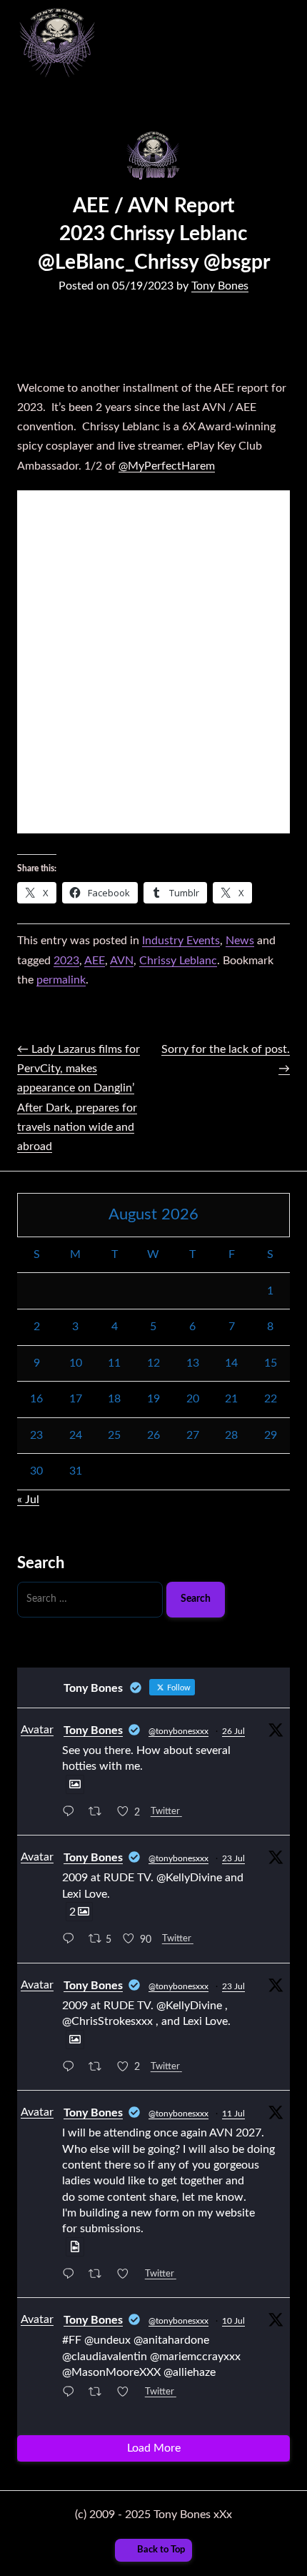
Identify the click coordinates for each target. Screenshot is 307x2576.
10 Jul (233, 2321)
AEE (95, 961)
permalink (61, 980)
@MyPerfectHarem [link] (167, 466)
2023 (66, 961)
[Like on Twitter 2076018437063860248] (127, 2275)
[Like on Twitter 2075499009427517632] (127, 2394)
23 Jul (233, 1858)
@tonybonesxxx (178, 1731)
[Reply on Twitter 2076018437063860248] (72, 2275)
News (240, 941)
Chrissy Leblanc (178, 961)
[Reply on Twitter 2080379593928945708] (72, 2068)
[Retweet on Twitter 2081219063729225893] (99, 1813)
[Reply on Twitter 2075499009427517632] (72, 2394)
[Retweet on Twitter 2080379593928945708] (99, 2068)
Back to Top (161, 2550)
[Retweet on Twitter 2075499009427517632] (99, 2394)
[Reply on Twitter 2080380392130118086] (72, 1940)
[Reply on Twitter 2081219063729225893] (72, 1813)
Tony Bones (220, 286)
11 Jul (233, 2114)
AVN (122, 961)
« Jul (28, 1500)
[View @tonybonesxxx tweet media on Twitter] (75, 1784)
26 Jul (233, 1731)
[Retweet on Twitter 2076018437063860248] (99, 2275)
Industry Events (181, 941)
